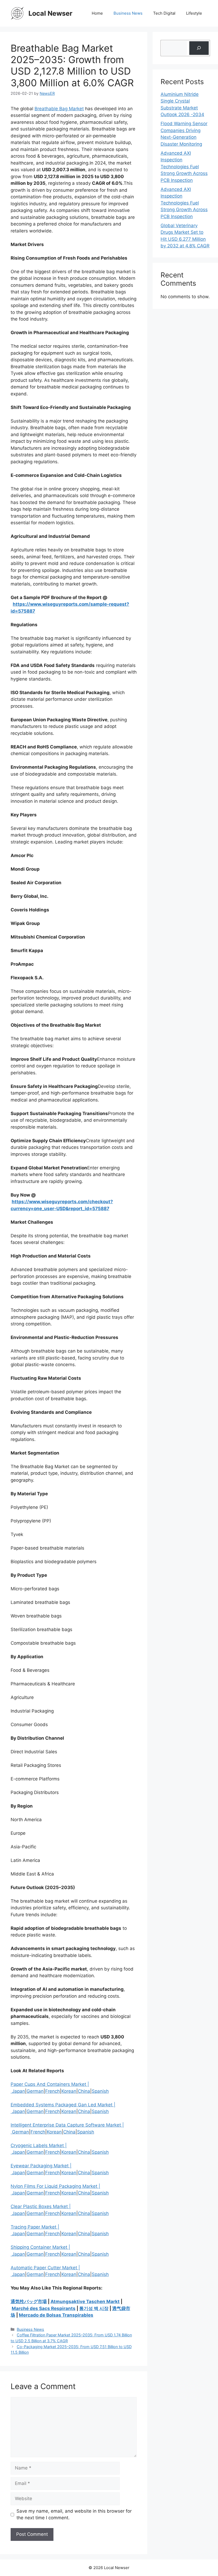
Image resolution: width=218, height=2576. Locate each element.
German (35, 2091)
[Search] (199, 48)
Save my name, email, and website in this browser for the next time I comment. (74, 2514)
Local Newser (50, 13)
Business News (128, 13)
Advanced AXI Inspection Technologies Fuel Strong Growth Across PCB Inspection (184, 167)
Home (97, 13)
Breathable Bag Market (59, 109)
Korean (69, 2091)
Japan (18, 2091)
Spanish (100, 2091)
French (53, 2091)
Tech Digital (164, 13)
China (84, 2091)
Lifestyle (194, 13)
